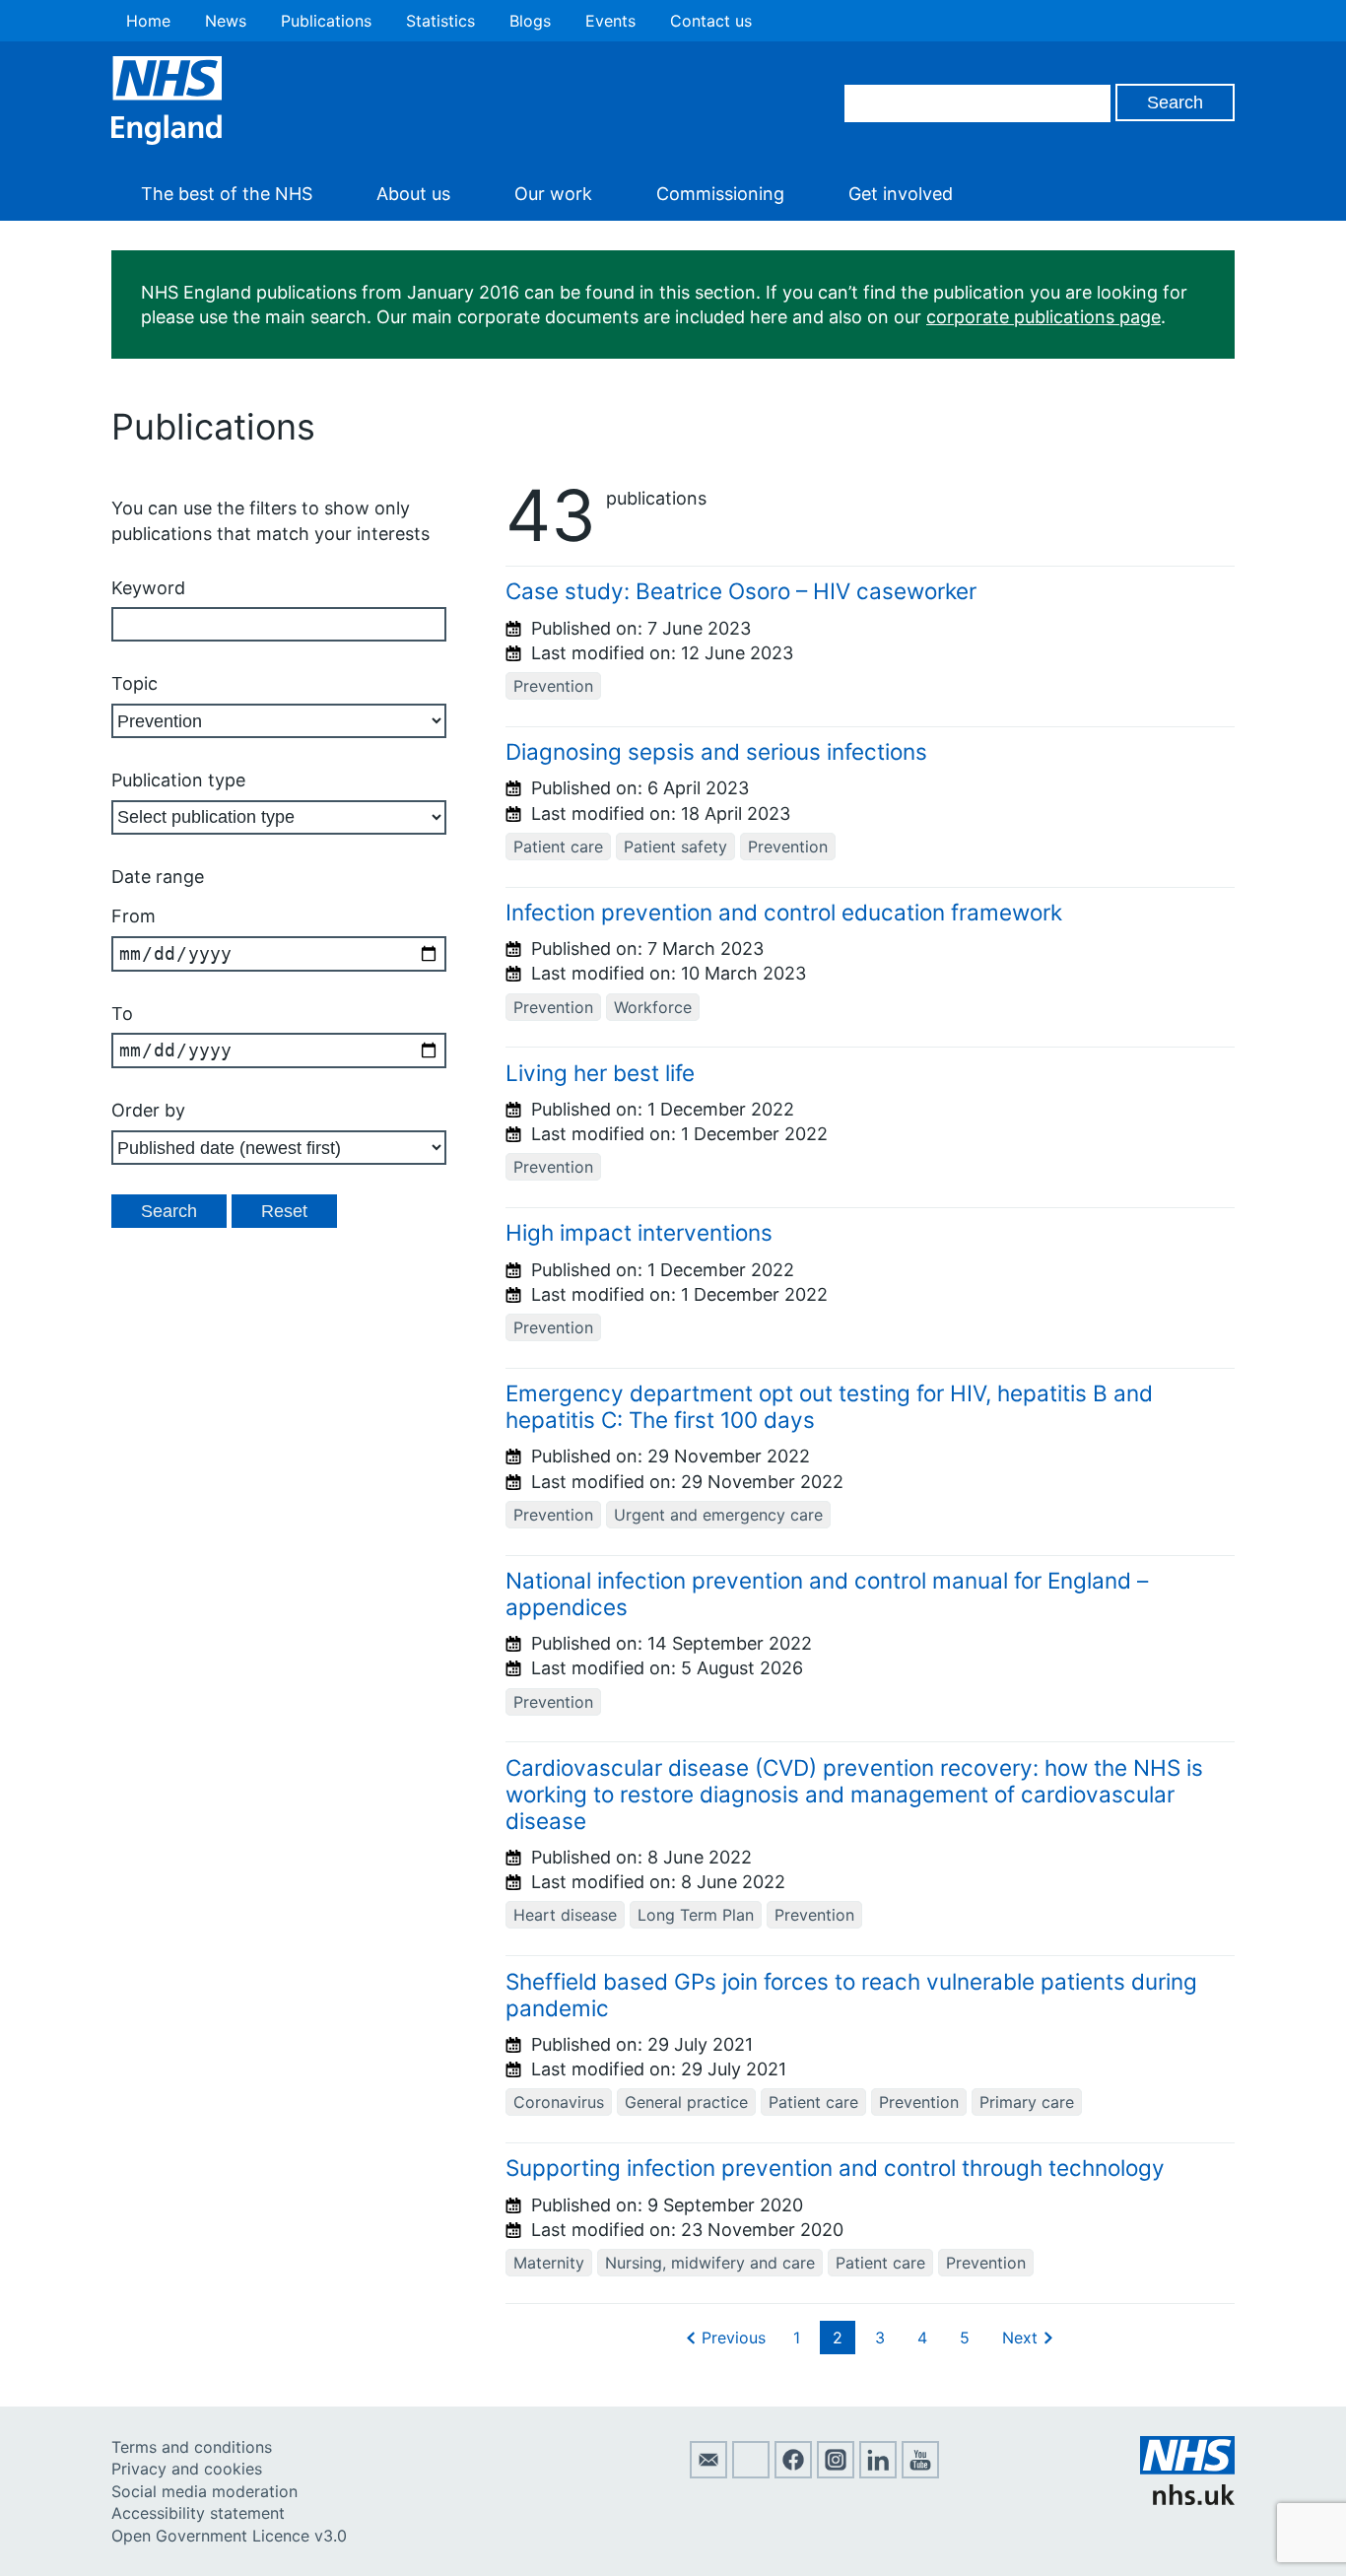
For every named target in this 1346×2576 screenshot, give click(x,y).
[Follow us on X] (751, 2473)
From (134, 916)
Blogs (530, 21)
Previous (734, 2338)
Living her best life (600, 1073)
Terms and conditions (192, 2447)
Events (610, 21)
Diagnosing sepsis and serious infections (716, 751)
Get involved (901, 194)
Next (1020, 2338)
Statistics (440, 21)
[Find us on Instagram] (836, 2473)
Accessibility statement (198, 2513)
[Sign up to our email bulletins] (708, 2473)
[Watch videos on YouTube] (920, 2473)
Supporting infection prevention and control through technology (835, 2168)
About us (413, 194)
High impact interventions (639, 1232)
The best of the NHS (227, 194)
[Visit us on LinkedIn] (878, 2473)
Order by (148, 1110)
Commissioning (720, 194)
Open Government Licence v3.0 (229, 2536)
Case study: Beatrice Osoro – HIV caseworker (741, 591)
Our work (553, 194)
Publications (326, 21)
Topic (135, 683)
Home (148, 21)
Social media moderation (204, 2491)
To (122, 1014)
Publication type (178, 780)
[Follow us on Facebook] (793, 2473)
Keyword (148, 588)
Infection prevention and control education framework (784, 912)
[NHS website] (1187, 2499)
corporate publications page (1043, 317)
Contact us (711, 21)
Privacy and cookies (187, 2469)
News (226, 21)
